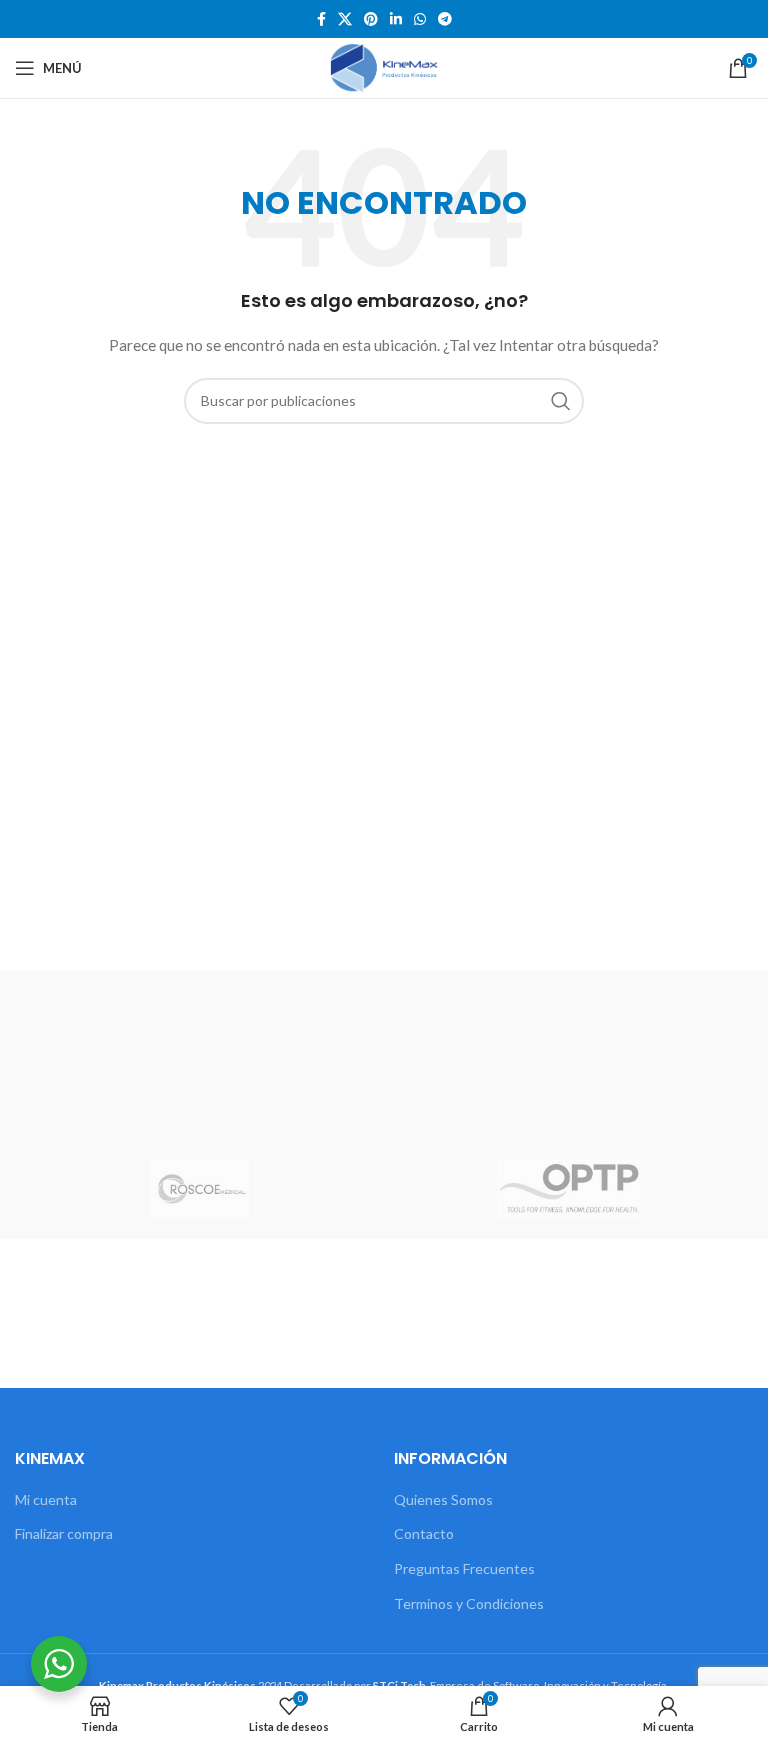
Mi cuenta (46, 1499)
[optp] (568, 1189)
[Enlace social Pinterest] (371, 19)
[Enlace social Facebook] (321, 19)
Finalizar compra (64, 1533)
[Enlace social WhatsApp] (420, 19)
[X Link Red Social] (345, 19)
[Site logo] (383, 66)
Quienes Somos (443, 1499)
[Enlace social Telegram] (445, 19)
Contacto (424, 1533)
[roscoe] (199, 1189)
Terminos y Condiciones (469, 1603)
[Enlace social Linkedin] (396, 19)
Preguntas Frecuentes (464, 1568)
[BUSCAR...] (561, 401)
